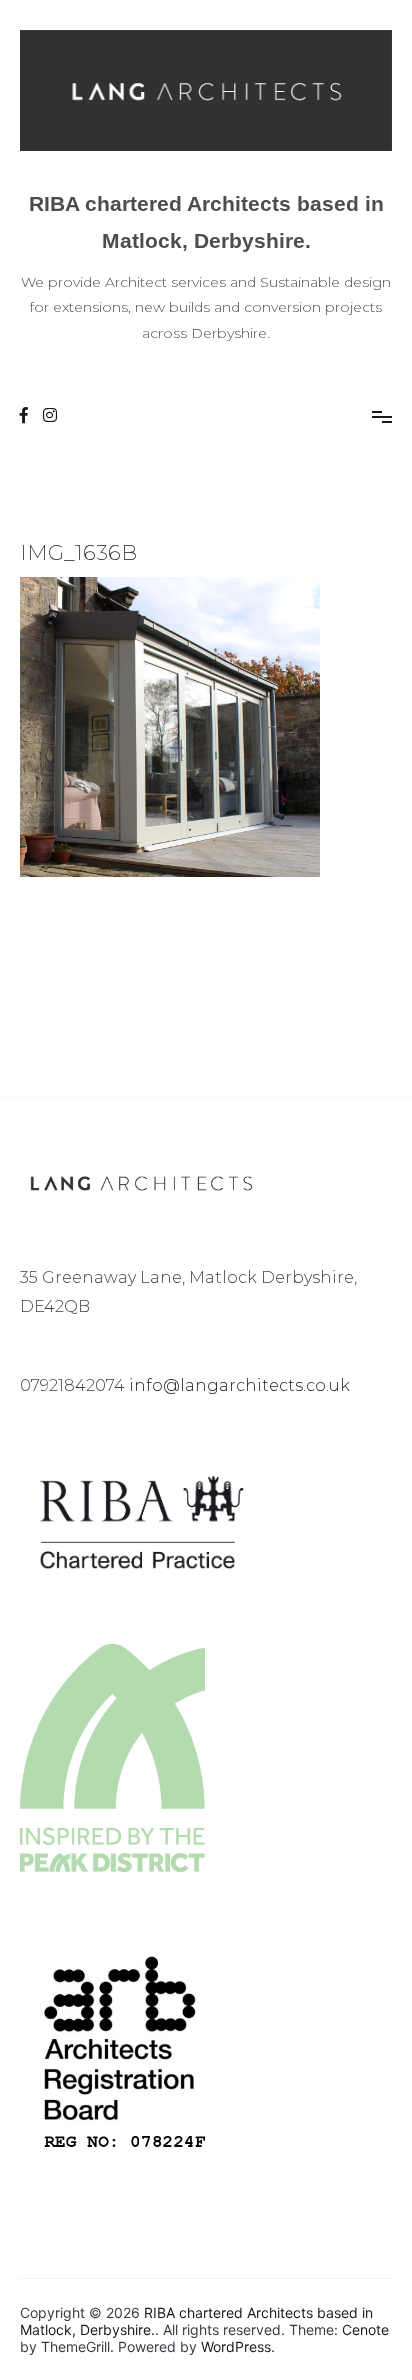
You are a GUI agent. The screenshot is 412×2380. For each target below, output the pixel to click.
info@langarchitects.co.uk (239, 1385)
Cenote (365, 2329)
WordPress (236, 2346)
